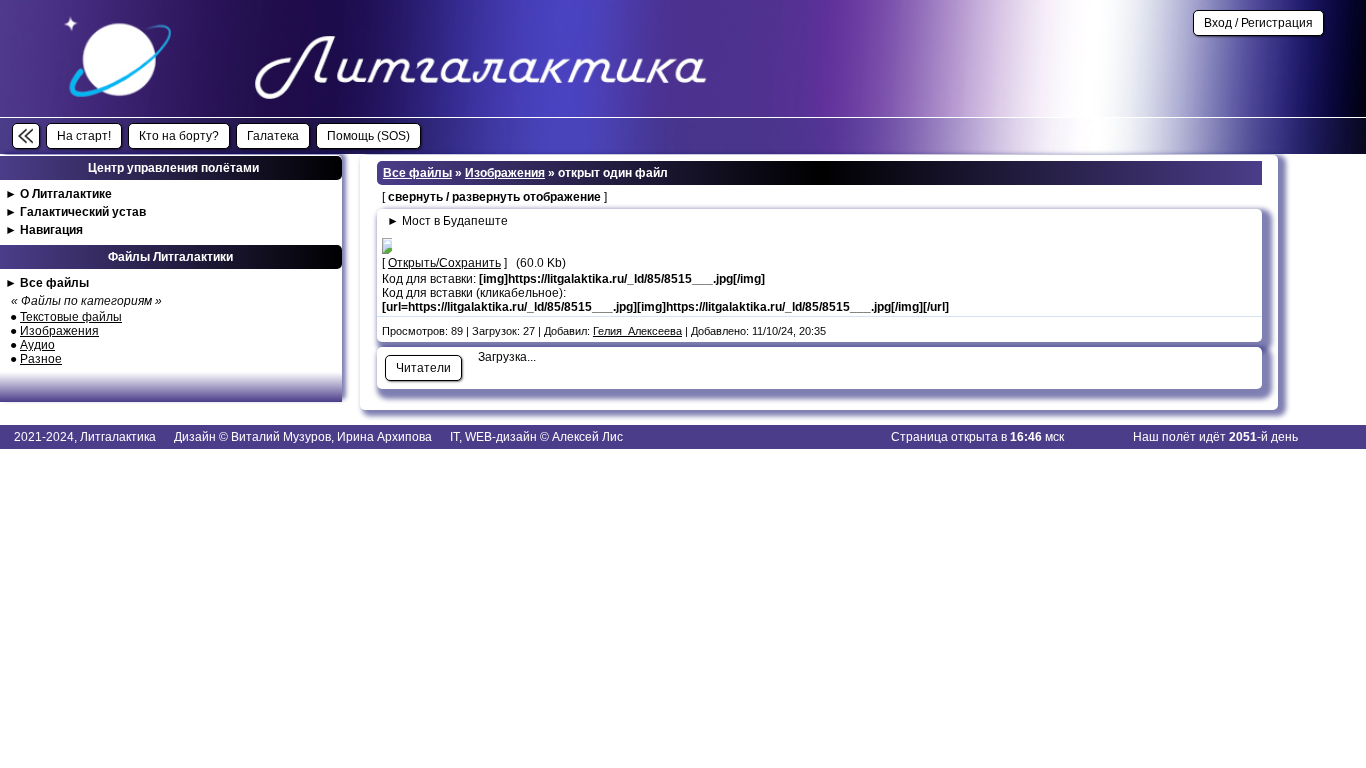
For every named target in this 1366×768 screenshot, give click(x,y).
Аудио (37, 345)
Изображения (59, 331)
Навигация (51, 230)
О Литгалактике (66, 194)
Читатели (423, 368)
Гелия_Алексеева (637, 331)
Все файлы (54, 283)
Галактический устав (83, 212)
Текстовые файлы (71, 317)
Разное (41, 359)
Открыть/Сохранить (444, 263)
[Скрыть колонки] (26, 136)
